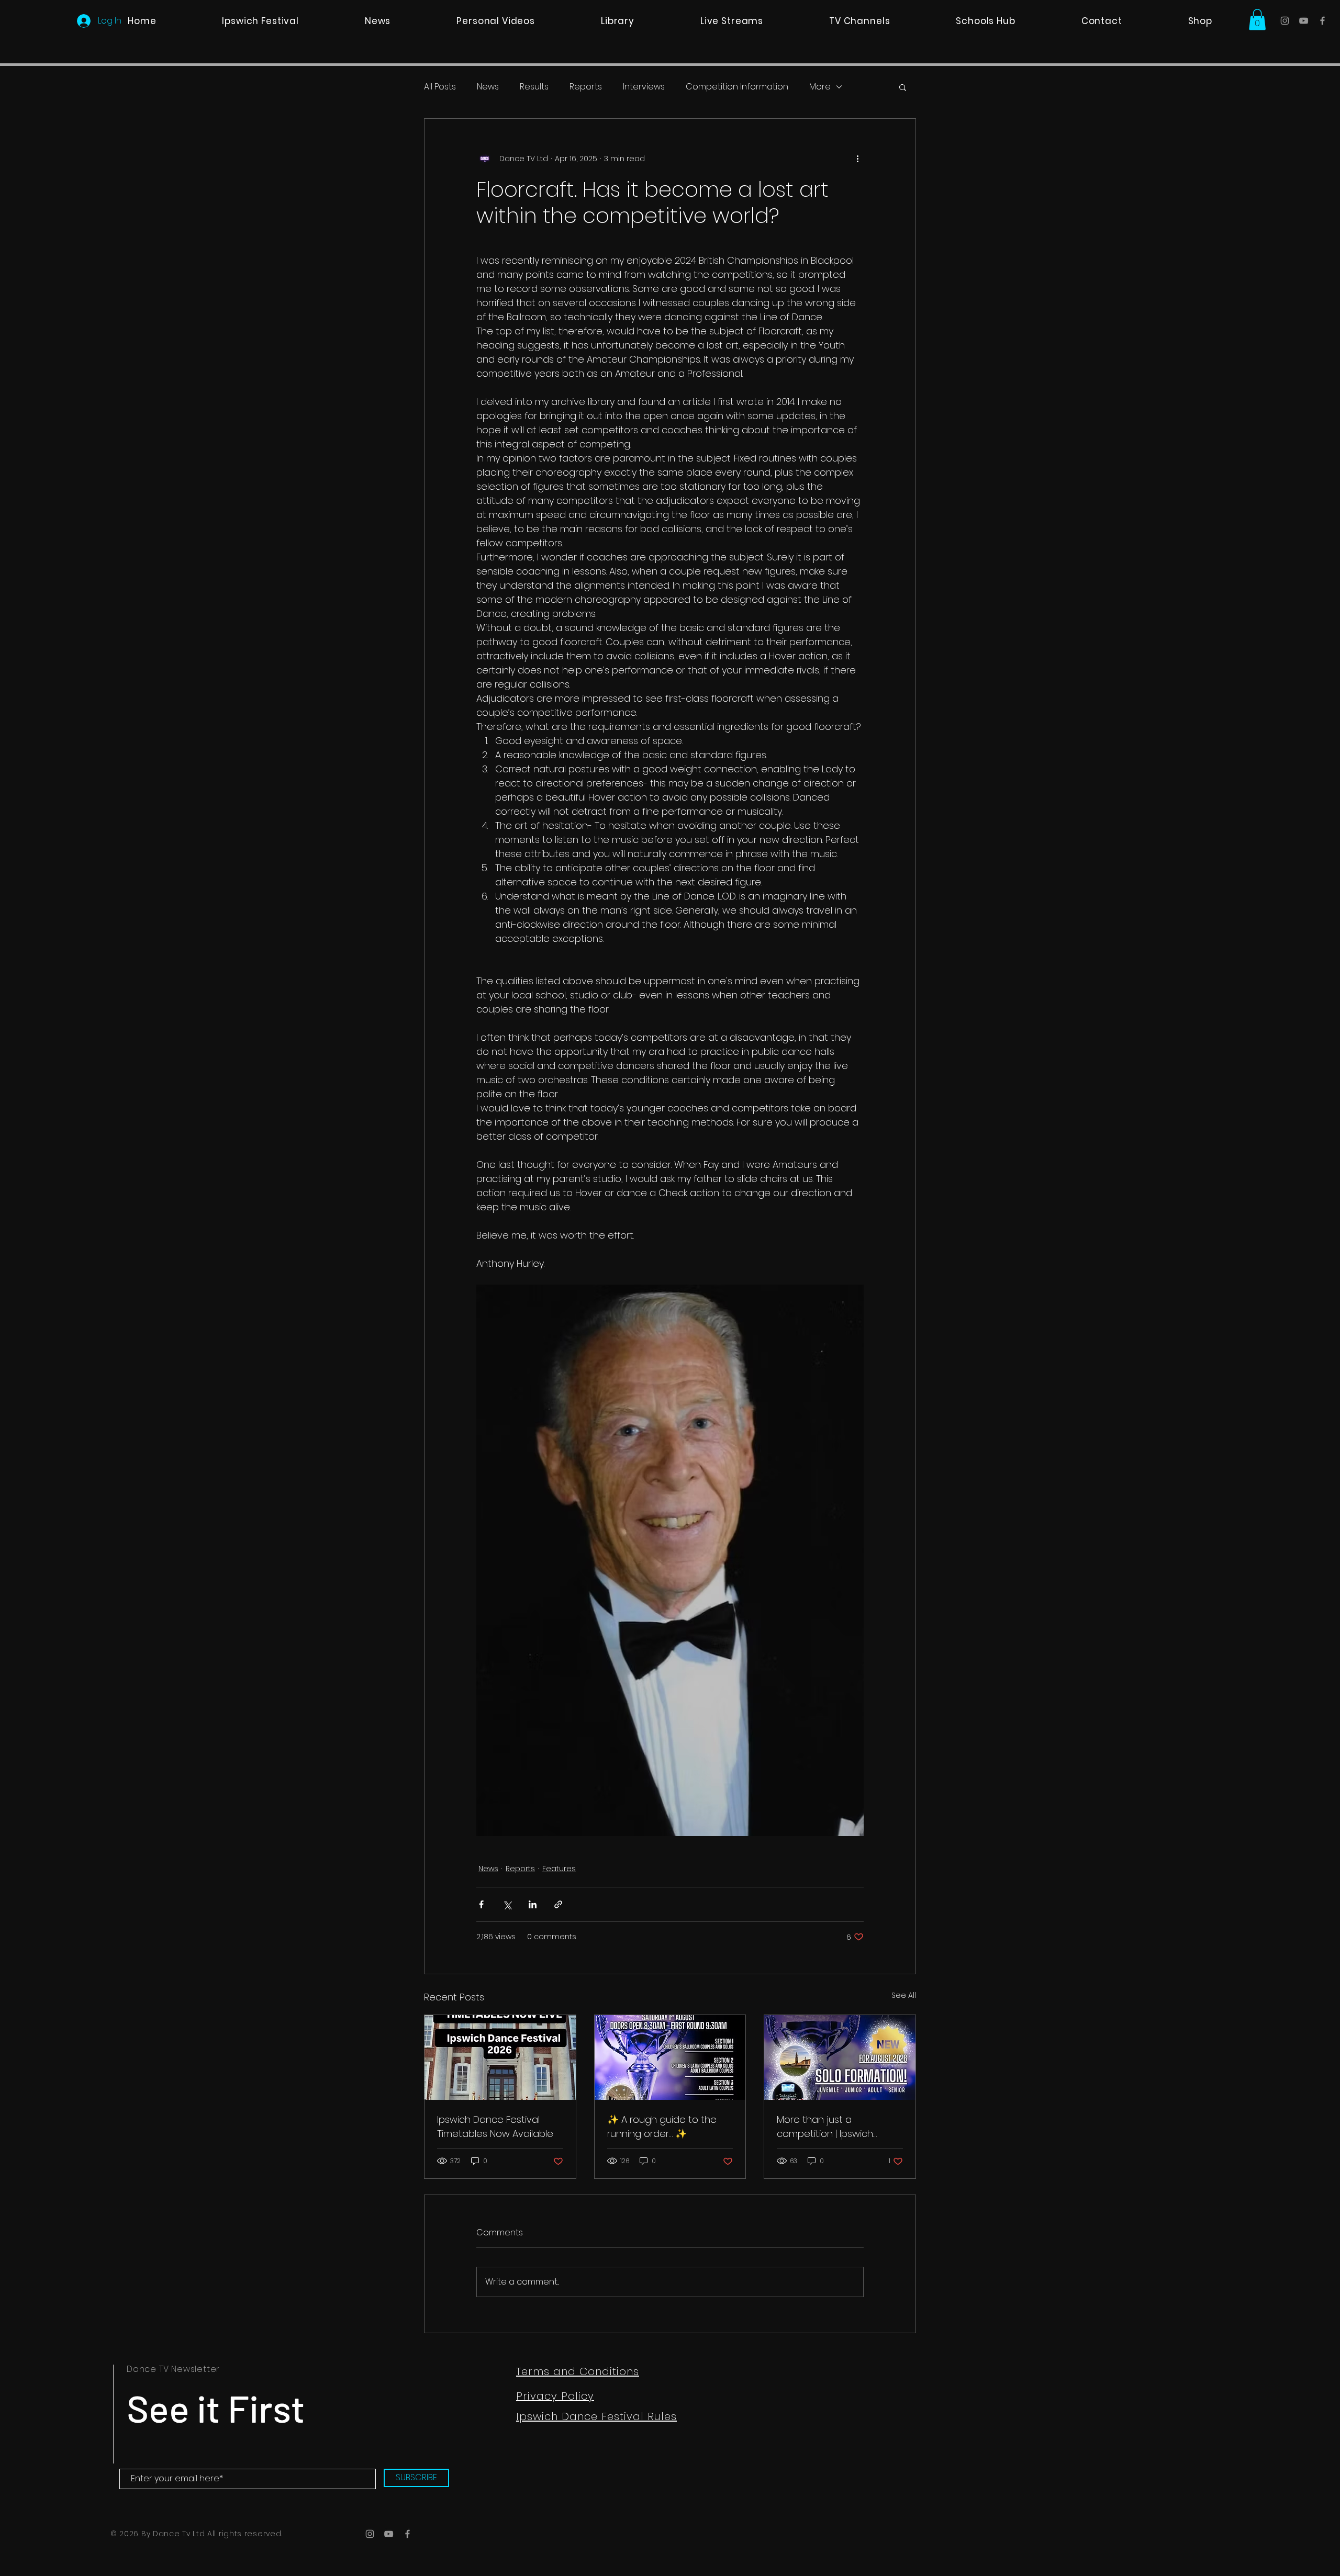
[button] (1257, 20)
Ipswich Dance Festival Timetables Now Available (495, 2127)
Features (559, 1869)
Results (534, 87)
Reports (586, 87)
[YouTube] (1304, 21)
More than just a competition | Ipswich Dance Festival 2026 (825, 2127)
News (488, 87)
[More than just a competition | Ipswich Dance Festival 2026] (840, 2057)
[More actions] (857, 159)
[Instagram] (1285, 21)
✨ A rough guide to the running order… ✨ (662, 2127)
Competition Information (737, 87)
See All (904, 1995)
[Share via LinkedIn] (533, 1904)
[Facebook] (1322, 21)
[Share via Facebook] (481, 1904)
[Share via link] (558, 1904)
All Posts (440, 87)
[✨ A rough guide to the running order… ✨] (670, 2057)
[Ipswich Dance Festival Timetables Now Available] (500, 2057)
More (820, 87)
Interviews (644, 87)
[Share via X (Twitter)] (507, 1904)
